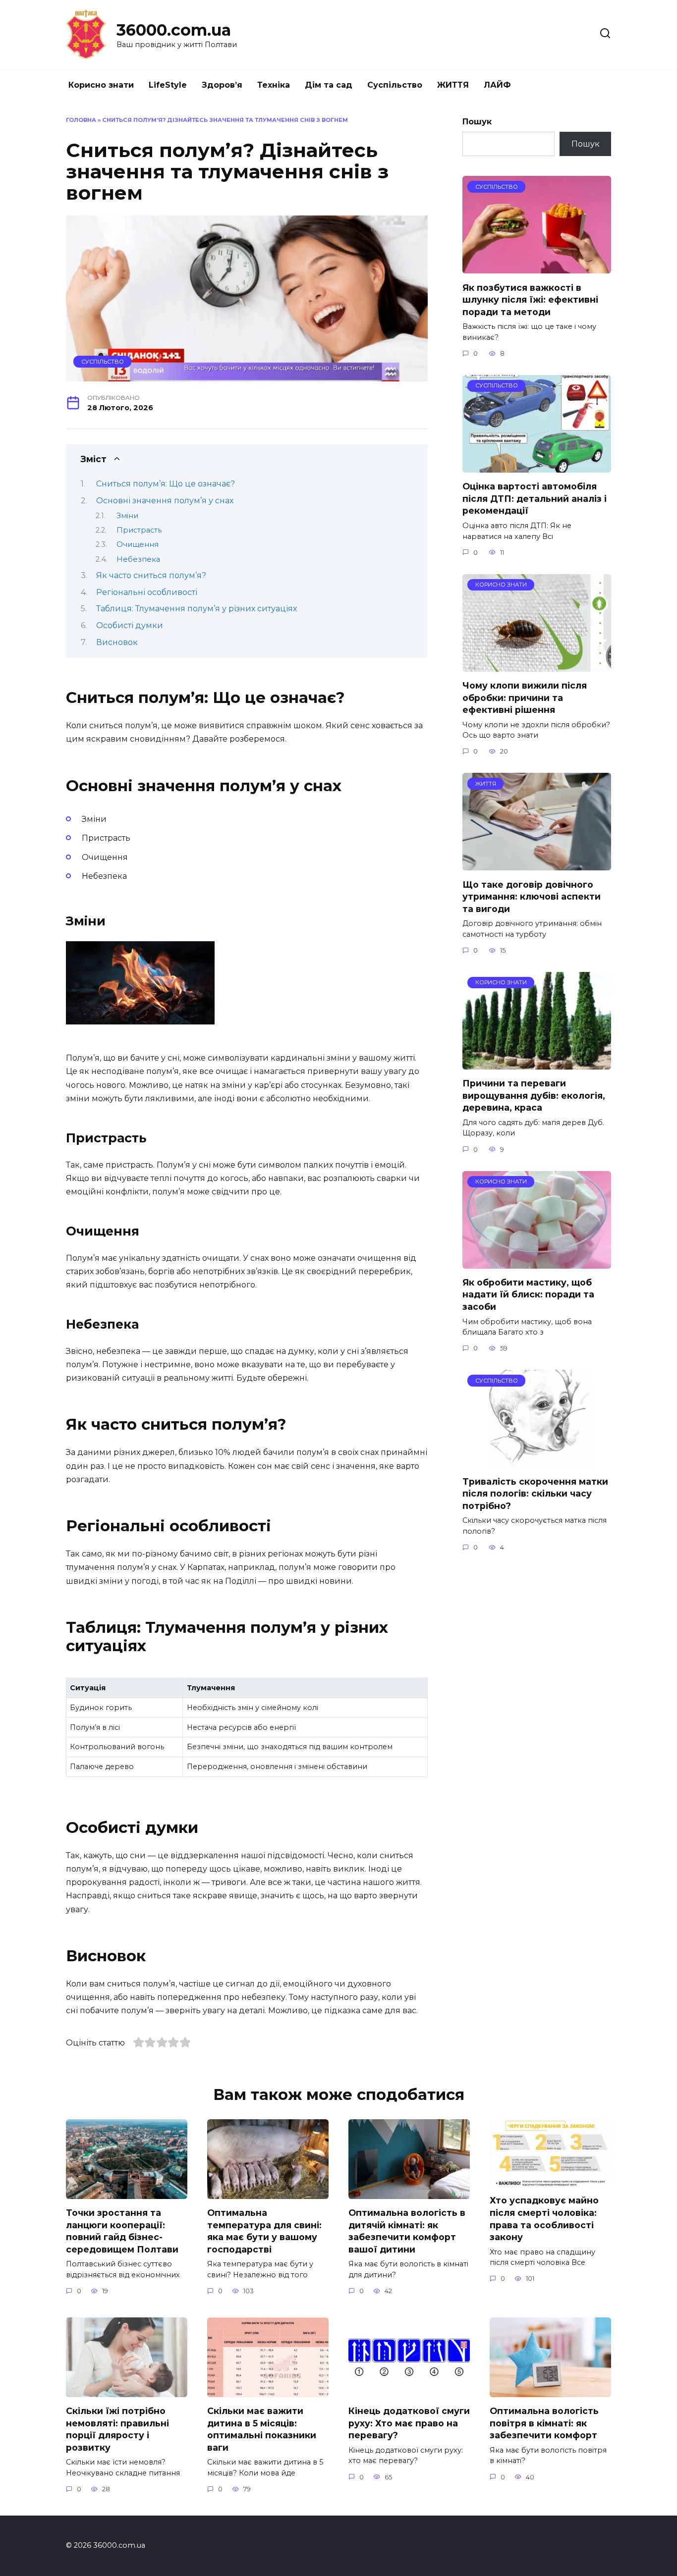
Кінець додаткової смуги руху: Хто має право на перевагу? (409, 2423)
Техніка (274, 85)
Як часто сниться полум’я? (151, 575)
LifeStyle (168, 85)
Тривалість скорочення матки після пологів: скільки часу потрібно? (535, 1493)
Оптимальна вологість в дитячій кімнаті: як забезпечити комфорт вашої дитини (407, 2231)
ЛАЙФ (497, 85)
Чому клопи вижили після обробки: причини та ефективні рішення (525, 698)
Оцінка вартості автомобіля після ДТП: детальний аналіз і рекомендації (535, 498)
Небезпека (138, 559)
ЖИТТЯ (453, 85)
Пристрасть (139, 530)
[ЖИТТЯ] (537, 864)
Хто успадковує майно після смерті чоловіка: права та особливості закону (544, 2219)
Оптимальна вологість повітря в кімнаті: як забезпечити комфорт (544, 2423)
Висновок (117, 642)
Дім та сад (329, 85)
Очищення (138, 544)
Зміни (127, 516)
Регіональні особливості (147, 592)
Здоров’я (222, 85)
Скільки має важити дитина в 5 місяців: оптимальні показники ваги (262, 2429)
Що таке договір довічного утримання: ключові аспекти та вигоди (532, 896)
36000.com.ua (174, 30)
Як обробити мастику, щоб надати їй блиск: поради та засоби (528, 1294)
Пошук (477, 122)
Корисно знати (101, 85)
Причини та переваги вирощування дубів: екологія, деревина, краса (534, 1095)
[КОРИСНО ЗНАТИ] (537, 666)
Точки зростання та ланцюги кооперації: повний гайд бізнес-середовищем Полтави (122, 2231)
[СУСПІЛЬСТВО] (537, 267)
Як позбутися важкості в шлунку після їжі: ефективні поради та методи (530, 299)
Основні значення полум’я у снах (165, 501)
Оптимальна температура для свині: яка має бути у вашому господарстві (264, 2231)
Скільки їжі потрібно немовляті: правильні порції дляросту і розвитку (117, 2429)
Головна (81, 120)
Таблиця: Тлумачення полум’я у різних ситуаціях (197, 609)
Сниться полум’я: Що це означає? (166, 484)
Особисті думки (130, 625)
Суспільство (395, 85)
